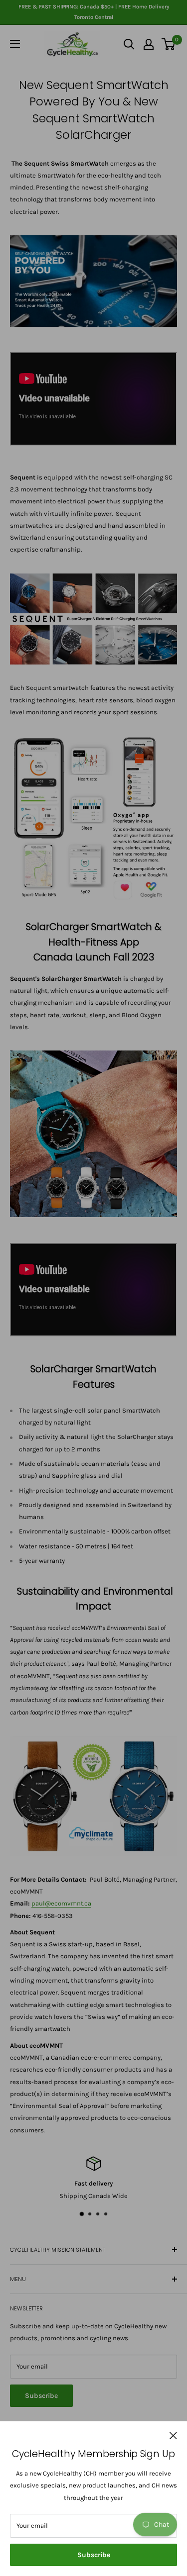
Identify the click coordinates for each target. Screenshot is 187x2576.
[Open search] (129, 44)
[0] (169, 44)
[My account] (149, 44)
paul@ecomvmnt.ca (61, 1903)
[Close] (173, 2435)
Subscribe (94, 2555)
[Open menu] (15, 44)
